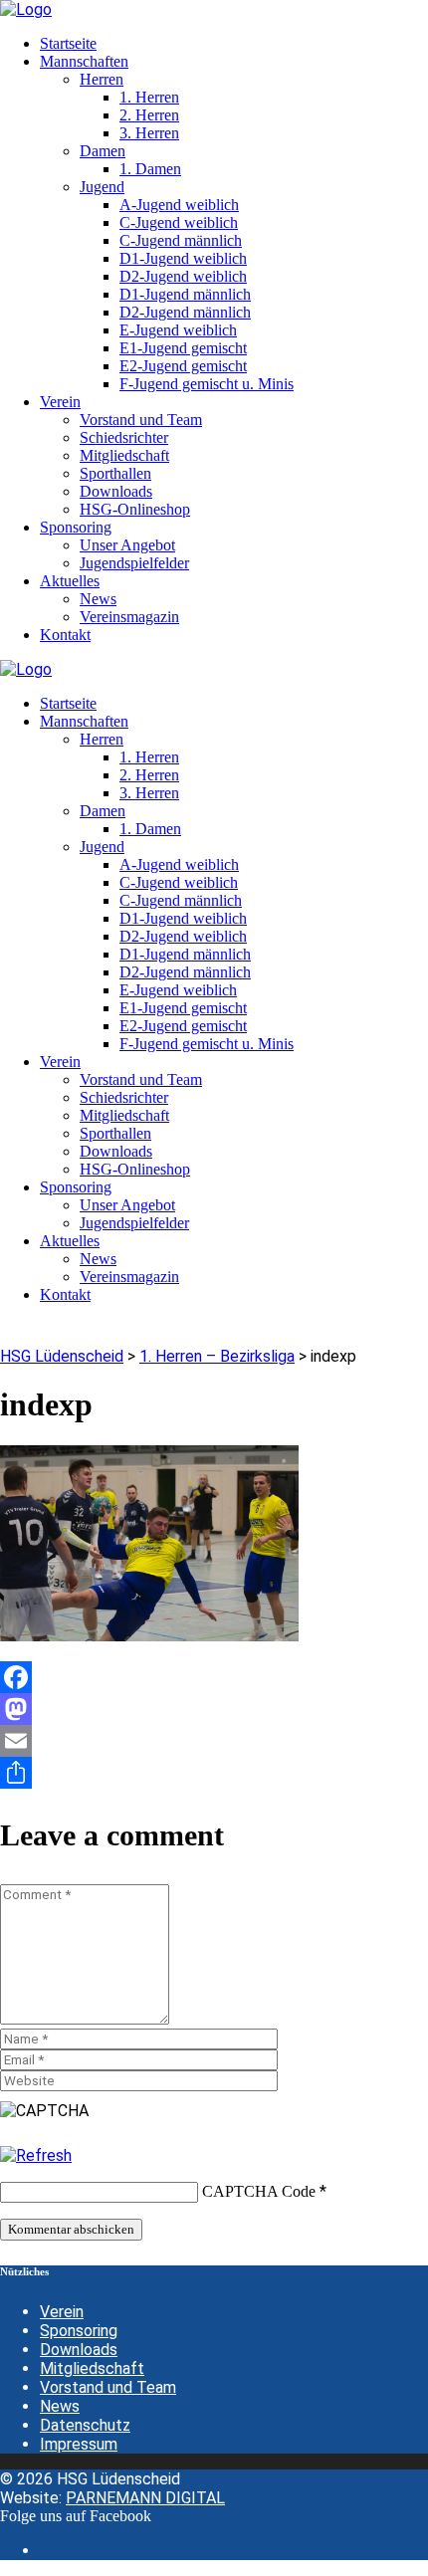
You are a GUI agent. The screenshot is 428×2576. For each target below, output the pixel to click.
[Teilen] (214, 1773)
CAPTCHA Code (259, 2191)
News (60, 2406)
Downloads (79, 2350)
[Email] (214, 1741)
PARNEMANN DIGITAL (145, 2498)
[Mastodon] (214, 1709)
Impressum (79, 2444)
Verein (62, 2312)
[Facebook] (214, 1677)
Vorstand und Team (108, 2387)
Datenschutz (85, 2425)
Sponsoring (79, 2331)
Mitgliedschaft (92, 2368)
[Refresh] (36, 2155)
